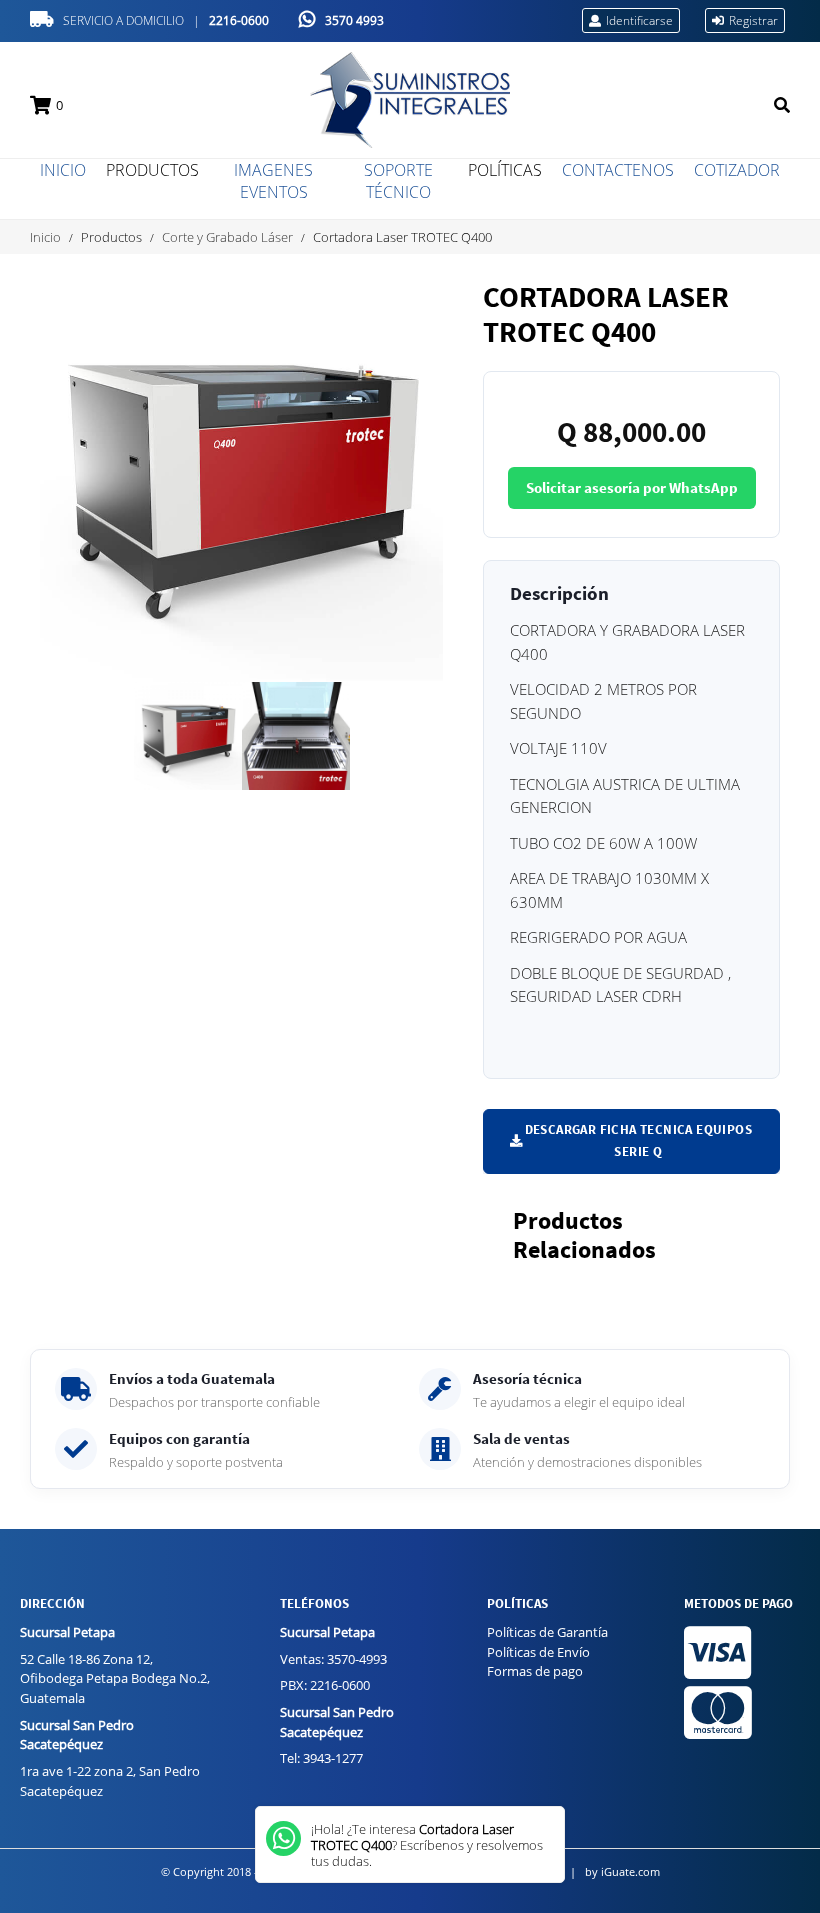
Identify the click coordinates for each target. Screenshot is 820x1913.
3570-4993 (357, 1659)
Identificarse (639, 20)
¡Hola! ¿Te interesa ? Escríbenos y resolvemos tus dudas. (427, 1845)
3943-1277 (333, 1758)
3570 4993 (354, 20)
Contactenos (618, 170)
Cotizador (737, 170)
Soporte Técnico (398, 181)
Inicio (63, 170)
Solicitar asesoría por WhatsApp (632, 488)
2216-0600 (239, 20)
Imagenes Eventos (273, 181)
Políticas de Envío (538, 1652)
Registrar (753, 20)
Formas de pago (535, 1671)
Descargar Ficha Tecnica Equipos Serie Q (638, 1140)
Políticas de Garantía (547, 1632)
